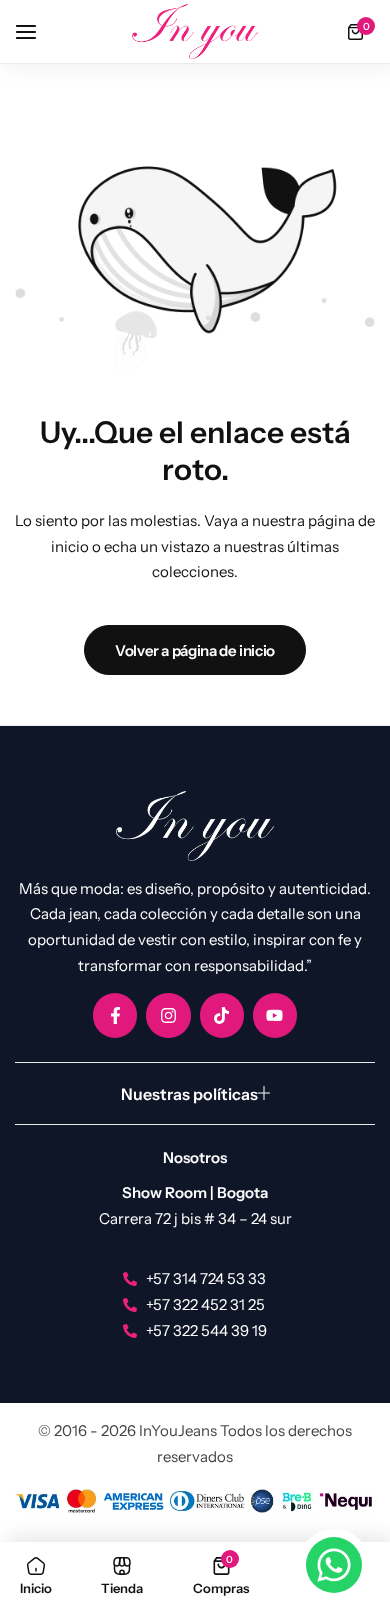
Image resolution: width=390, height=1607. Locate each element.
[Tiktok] (222, 1015)
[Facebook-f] (115, 1015)
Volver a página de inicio (195, 650)
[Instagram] (168, 1015)
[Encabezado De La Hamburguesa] (36, 31)
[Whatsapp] (334, 1565)
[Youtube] (275, 1015)
